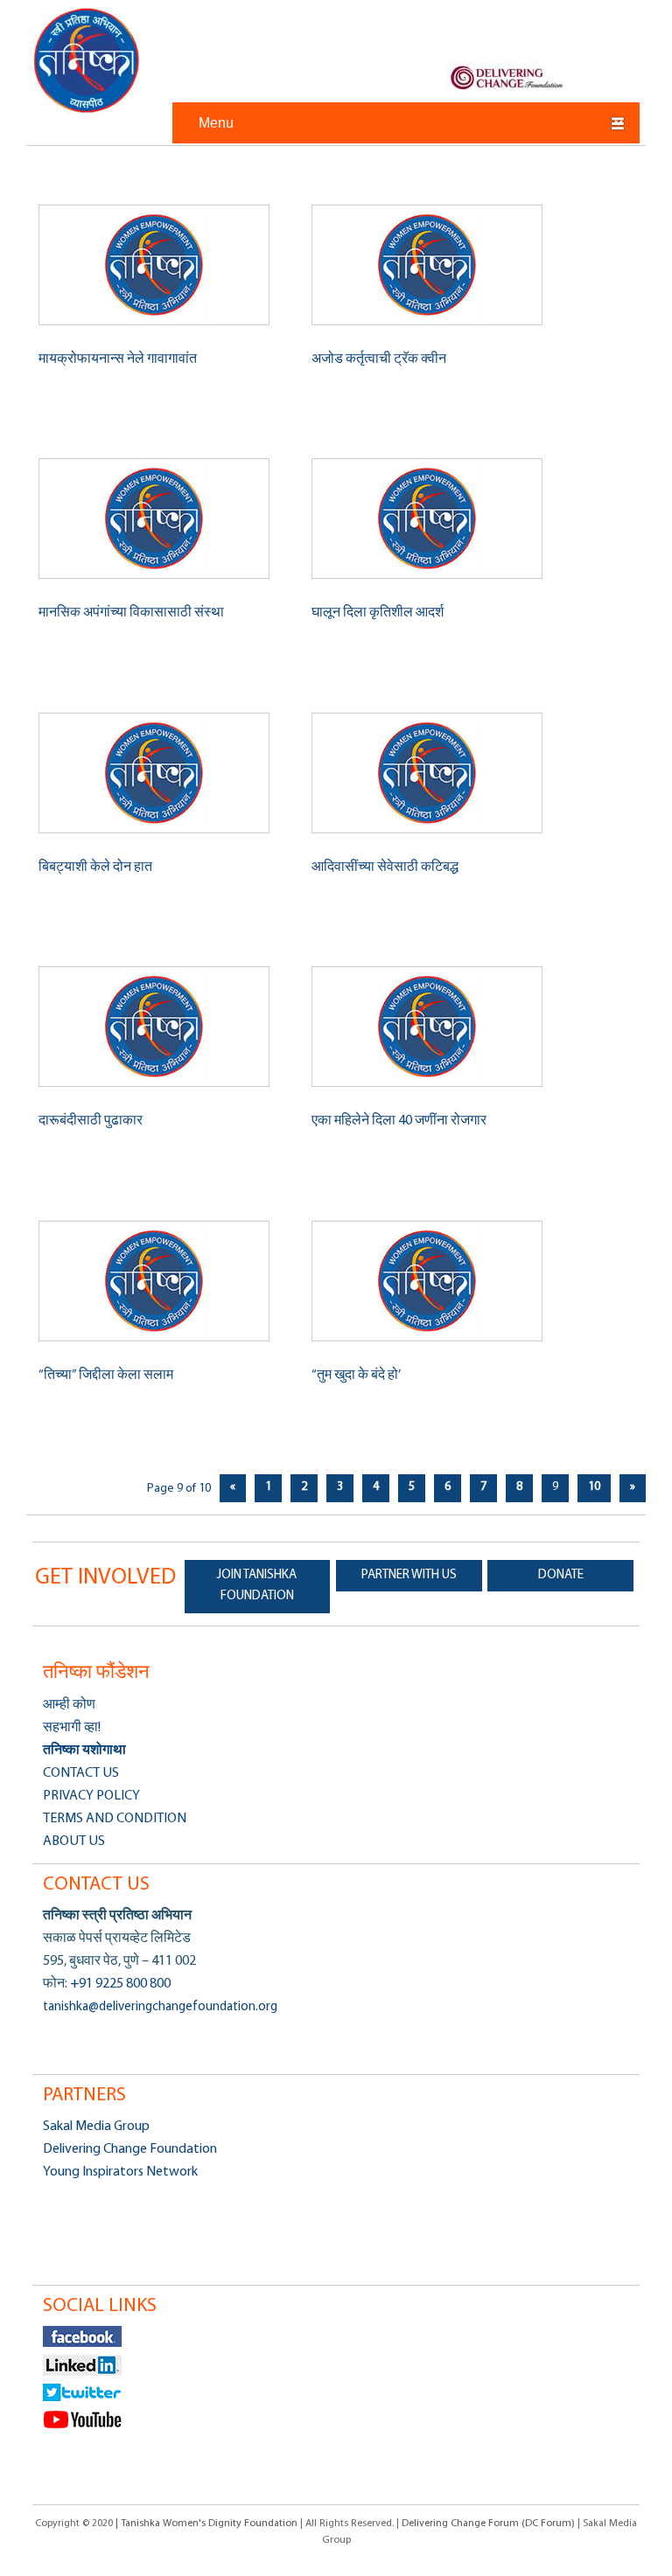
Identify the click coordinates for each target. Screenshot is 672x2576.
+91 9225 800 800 (119, 1984)
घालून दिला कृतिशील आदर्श (378, 613)
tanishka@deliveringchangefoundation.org (160, 2007)
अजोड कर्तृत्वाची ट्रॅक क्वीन (379, 359)
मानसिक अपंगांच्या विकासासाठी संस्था (131, 613)
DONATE (561, 1575)
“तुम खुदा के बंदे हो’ (356, 1375)
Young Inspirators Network (120, 2172)
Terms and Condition (115, 1819)
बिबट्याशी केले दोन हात (95, 867)
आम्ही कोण (69, 1705)
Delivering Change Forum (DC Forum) (488, 2524)
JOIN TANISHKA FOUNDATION (257, 1586)
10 (594, 1487)
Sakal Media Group (96, 2127)
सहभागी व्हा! (72, 1728)
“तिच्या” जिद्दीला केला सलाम (106, 1375)
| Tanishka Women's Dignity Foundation (208, 2524)
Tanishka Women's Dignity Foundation (87, 60)
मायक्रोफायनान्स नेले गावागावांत (118, 359)
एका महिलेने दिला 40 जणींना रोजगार (399, 1121)
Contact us (81, 1773)
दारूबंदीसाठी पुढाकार (91, 1121)
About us (74, 1841)
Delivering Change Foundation (130, 2149)
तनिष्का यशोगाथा (84, 1751)
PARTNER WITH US (409, 1575)
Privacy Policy (91, 1796)
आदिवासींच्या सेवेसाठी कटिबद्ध (385, 867)
